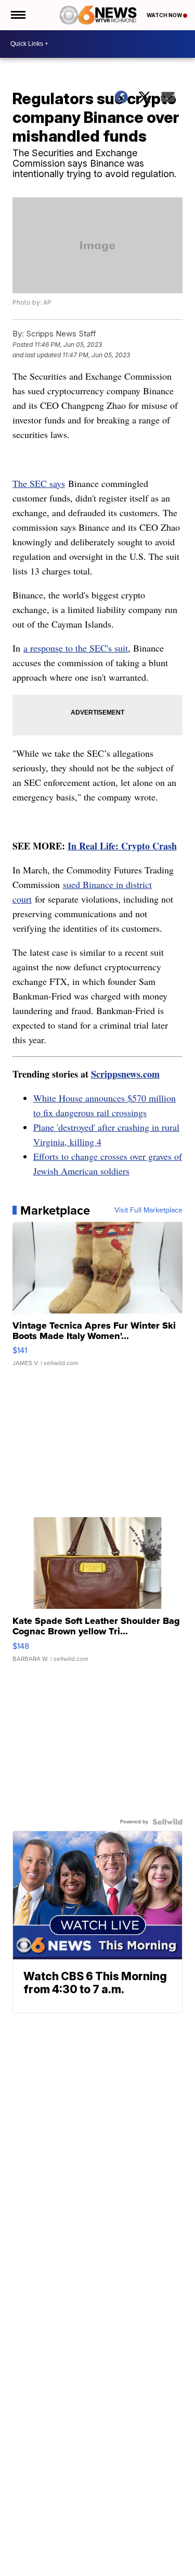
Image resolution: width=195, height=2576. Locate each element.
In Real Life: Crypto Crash (122, 846)
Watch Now (165, 15)
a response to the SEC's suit (76, 648)
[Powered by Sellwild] (167, 1822)
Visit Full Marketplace (148, 1210)
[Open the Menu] (17, 15)
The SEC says (39, 483)
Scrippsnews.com (125, 1074)
